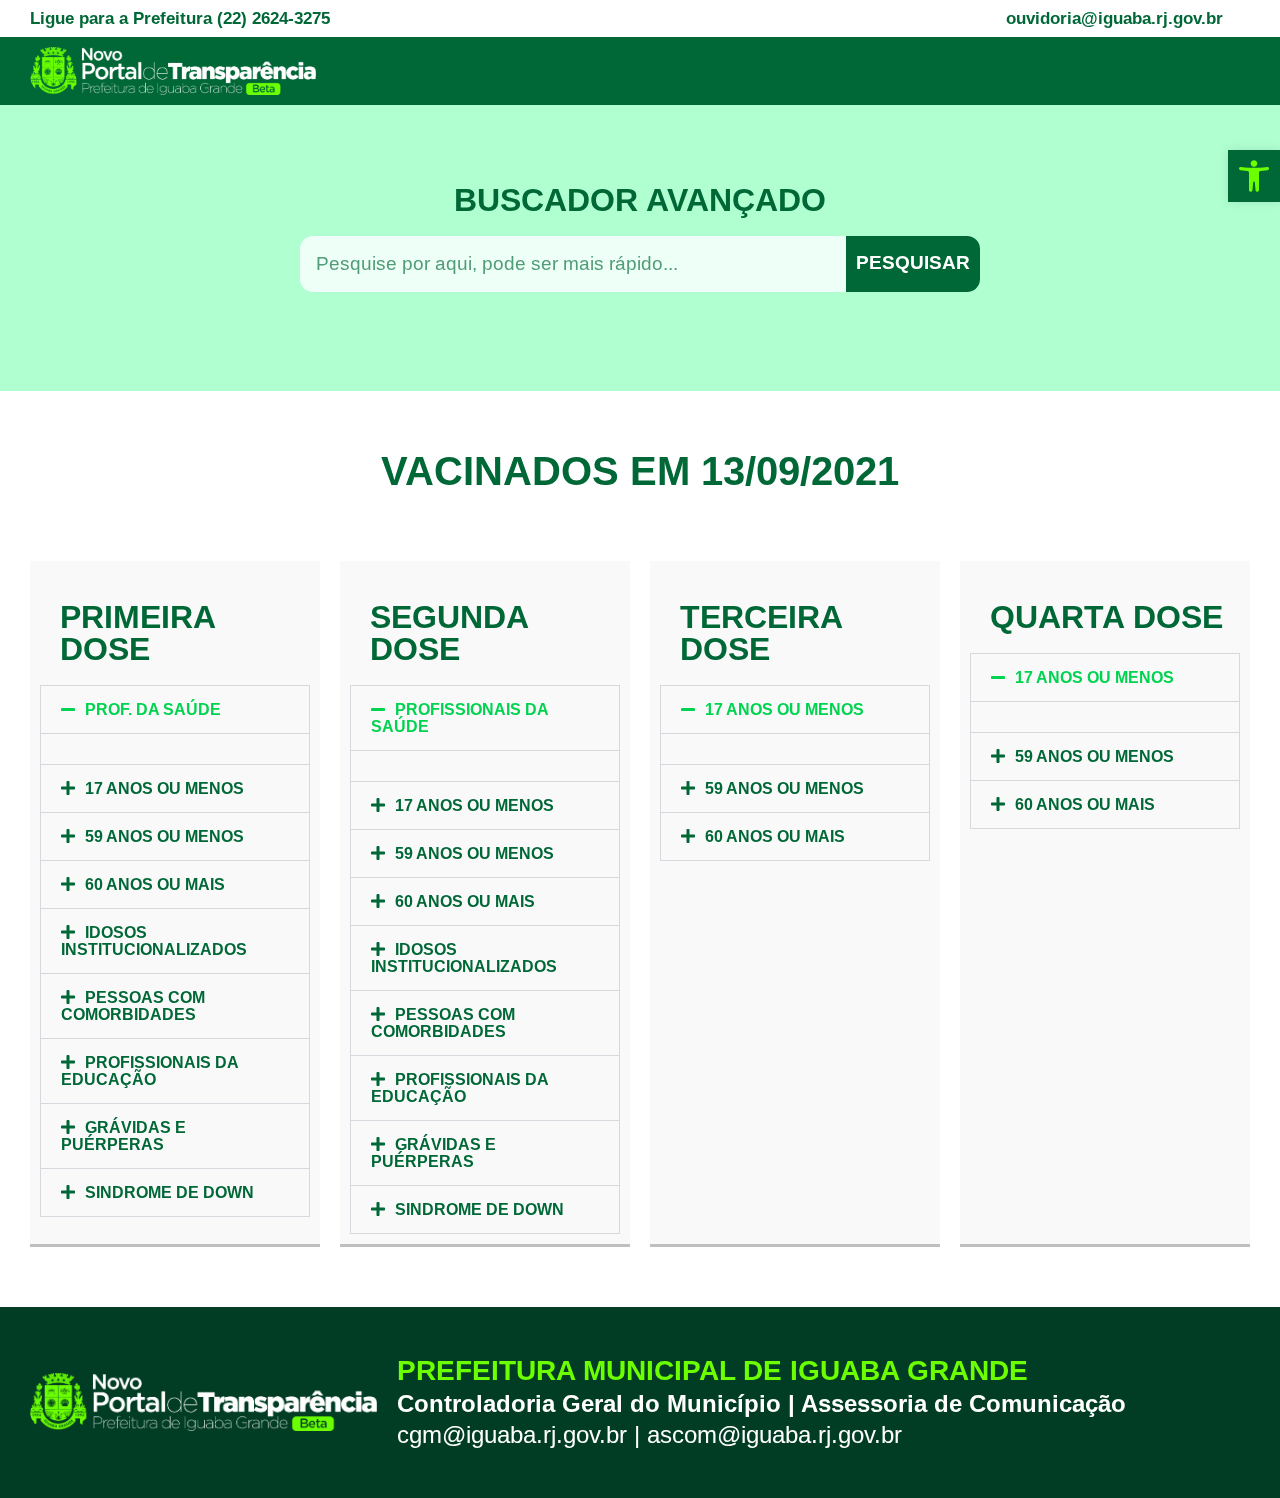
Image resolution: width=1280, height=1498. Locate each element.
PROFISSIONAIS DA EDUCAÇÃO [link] (149, 1071)
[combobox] (573, 264)
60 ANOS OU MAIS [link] (155, 884)
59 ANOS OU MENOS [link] (164, 836)
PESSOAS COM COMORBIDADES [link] (133, 1006)
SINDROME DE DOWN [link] (169, 1192)
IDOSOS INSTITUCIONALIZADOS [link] (154, 941)
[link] (1254, 176)
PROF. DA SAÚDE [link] (153, 709)
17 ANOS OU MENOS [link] (164, 788)
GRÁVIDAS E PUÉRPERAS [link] (123, 1136)
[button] (175, 709)
